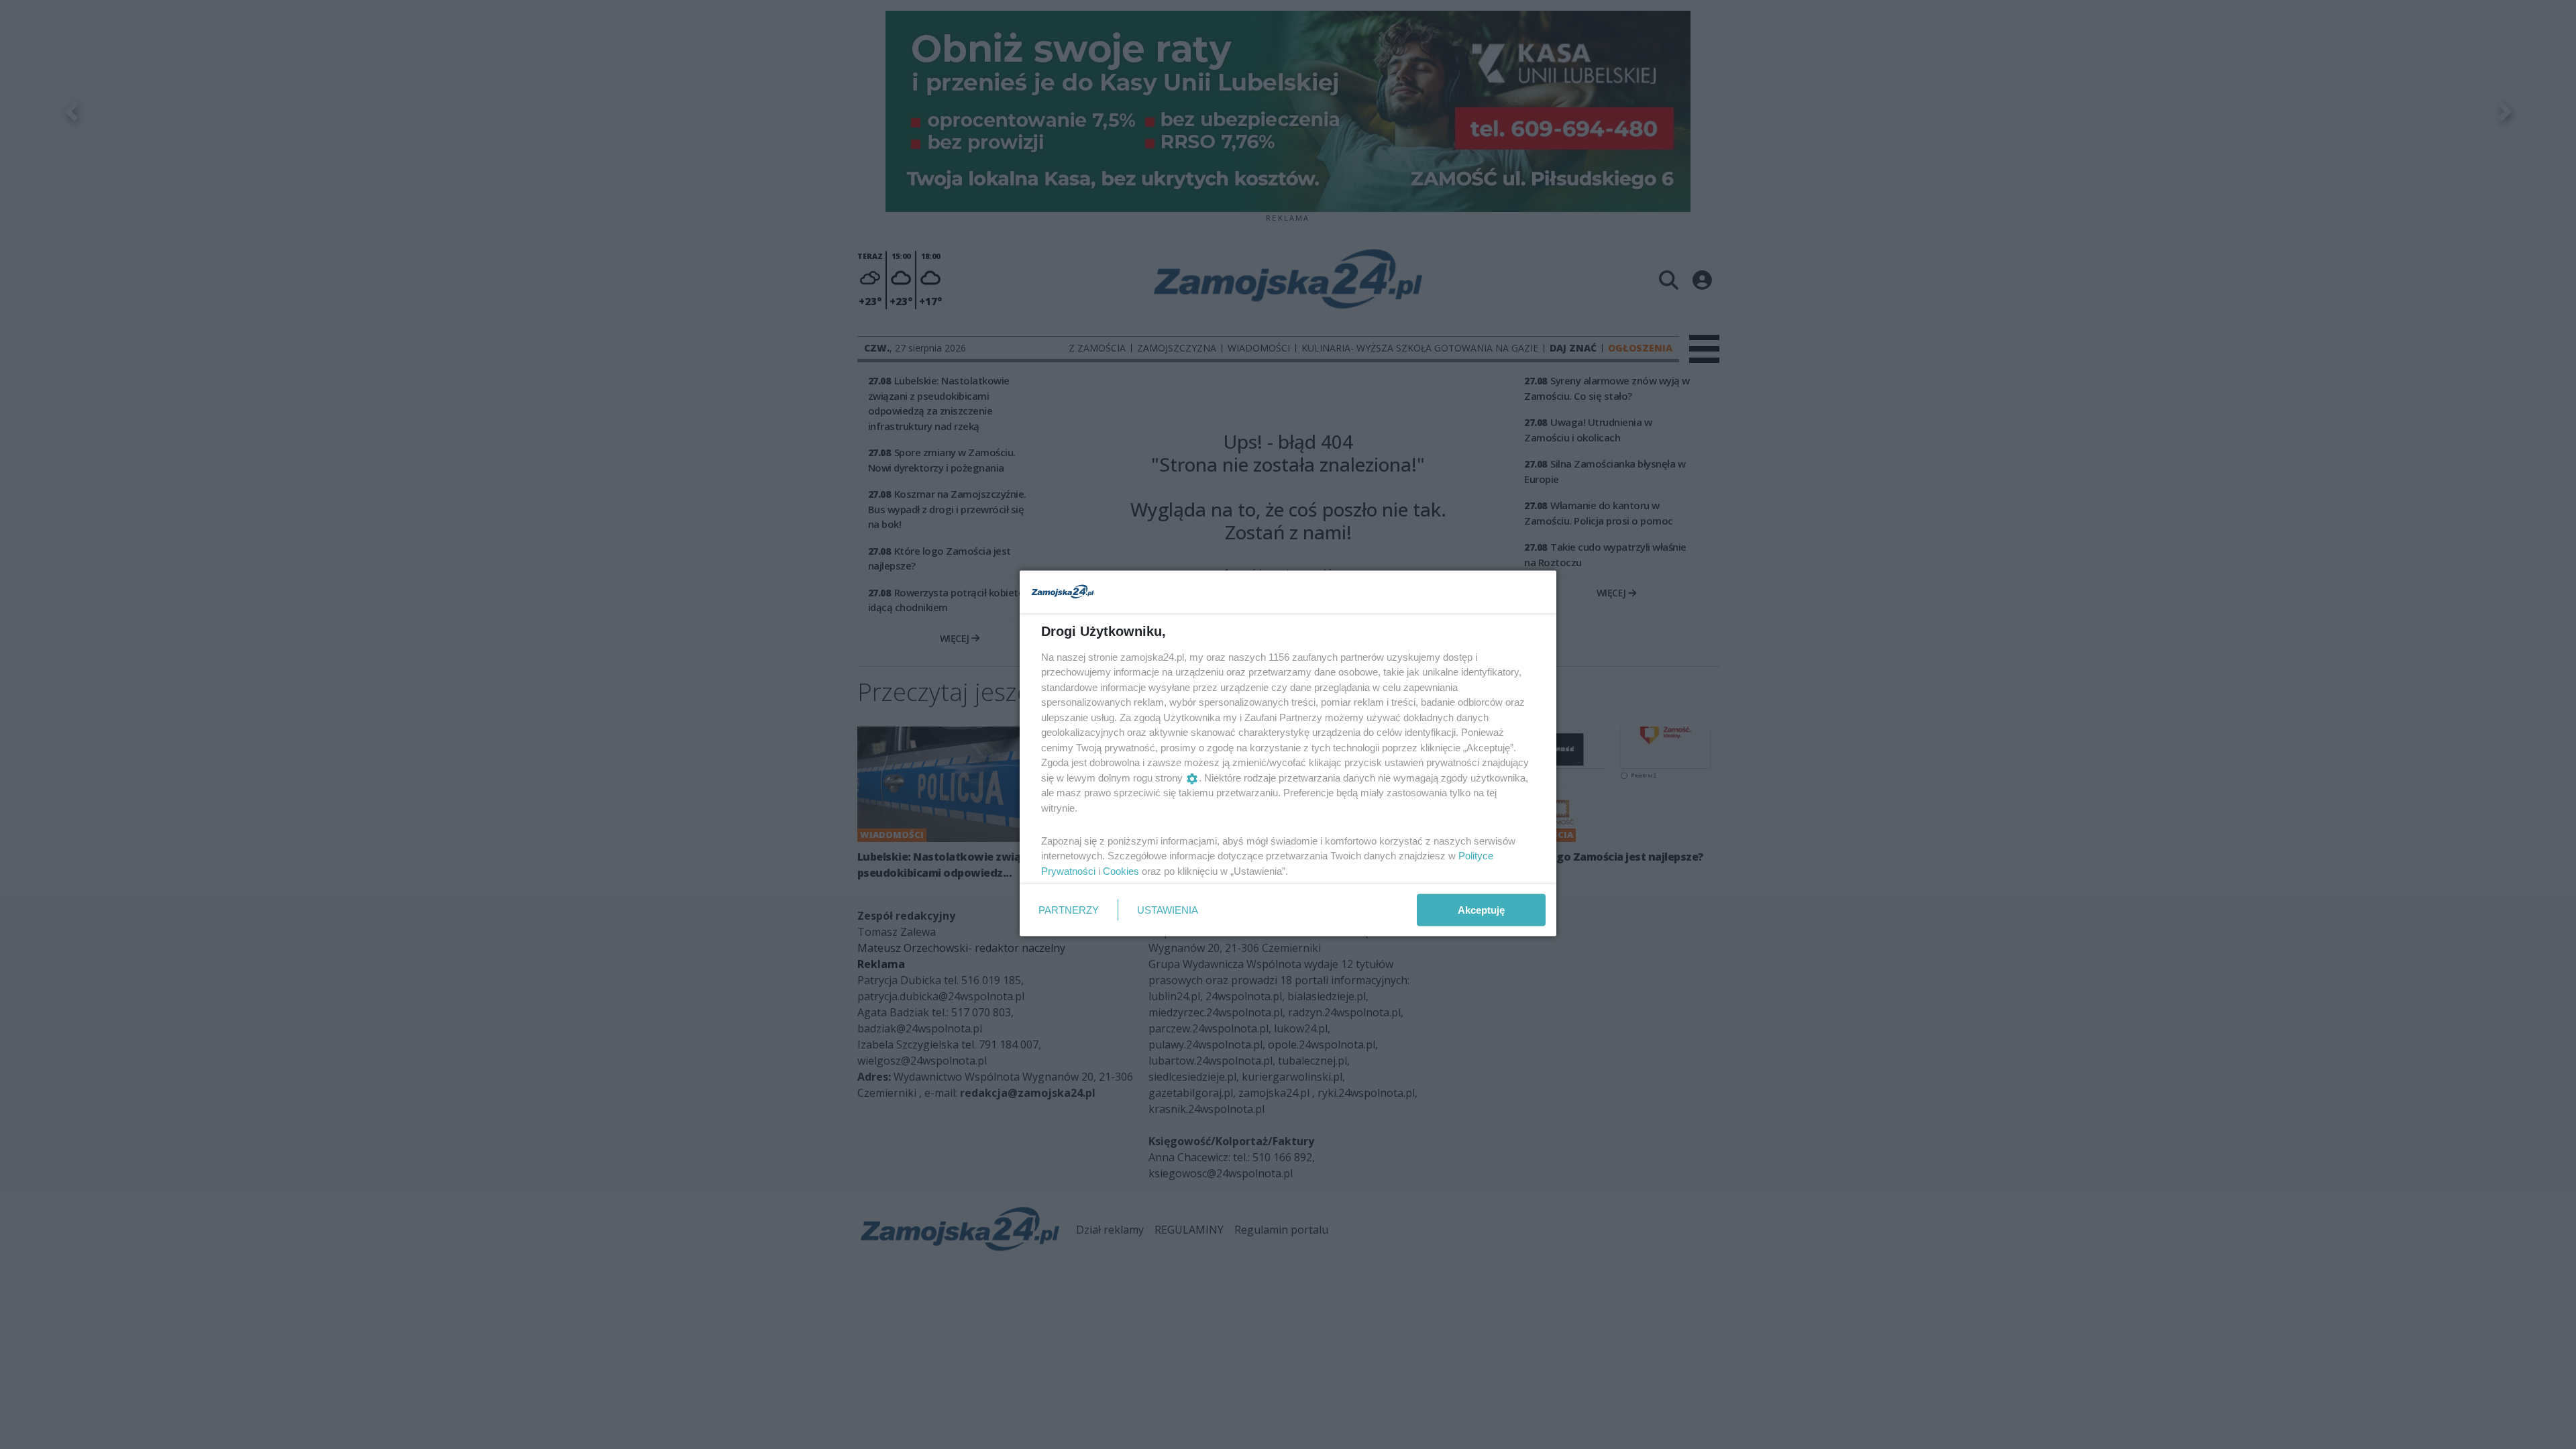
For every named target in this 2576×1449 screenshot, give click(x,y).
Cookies (1121, 870)
